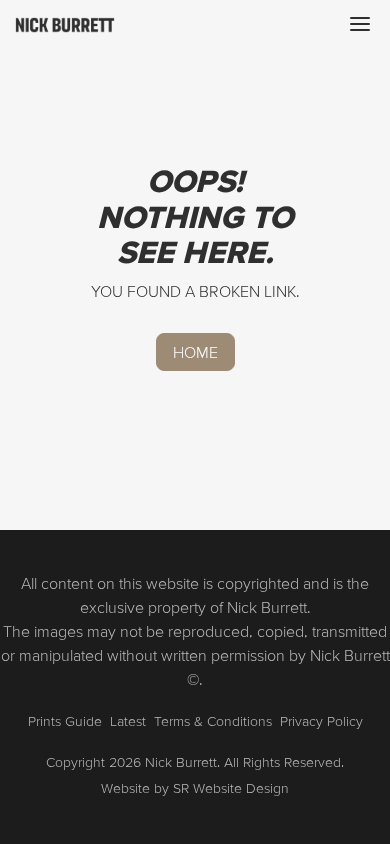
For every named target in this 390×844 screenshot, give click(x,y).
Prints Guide (65, 721)
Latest (128, 721)
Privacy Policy (321, 721)
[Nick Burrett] (65, 24)
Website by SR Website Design (195, 788)
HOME (195, 352)
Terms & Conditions (213, 721)
